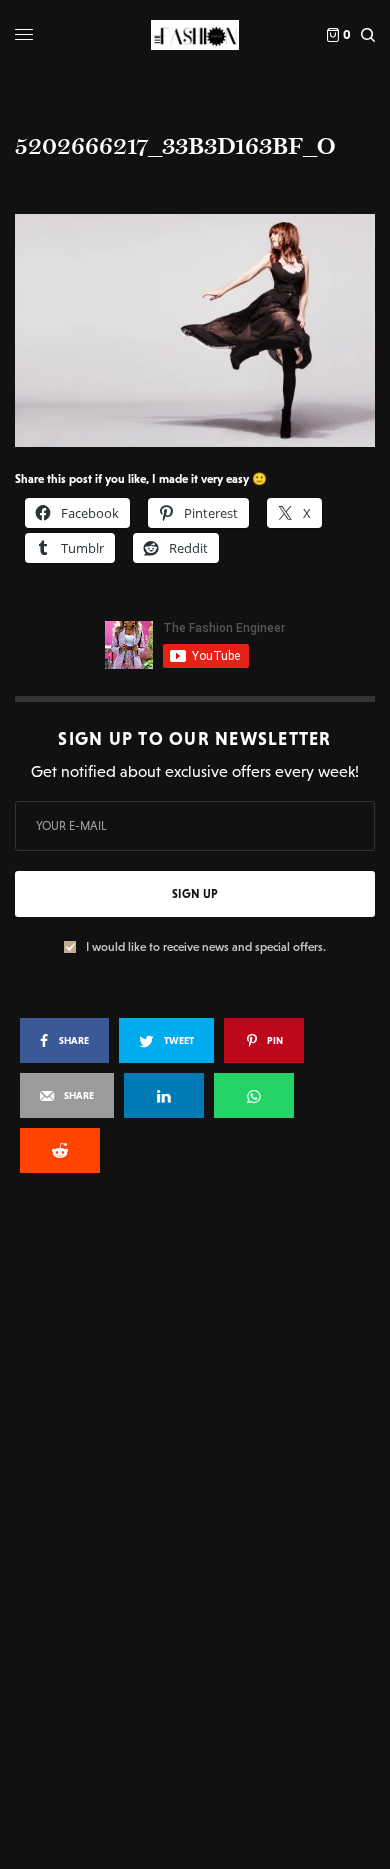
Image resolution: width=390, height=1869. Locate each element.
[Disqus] (195, 1458)
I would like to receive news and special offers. (206, 947)
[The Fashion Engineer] (194, 35)
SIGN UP (195, 894)
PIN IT (205, 330)
